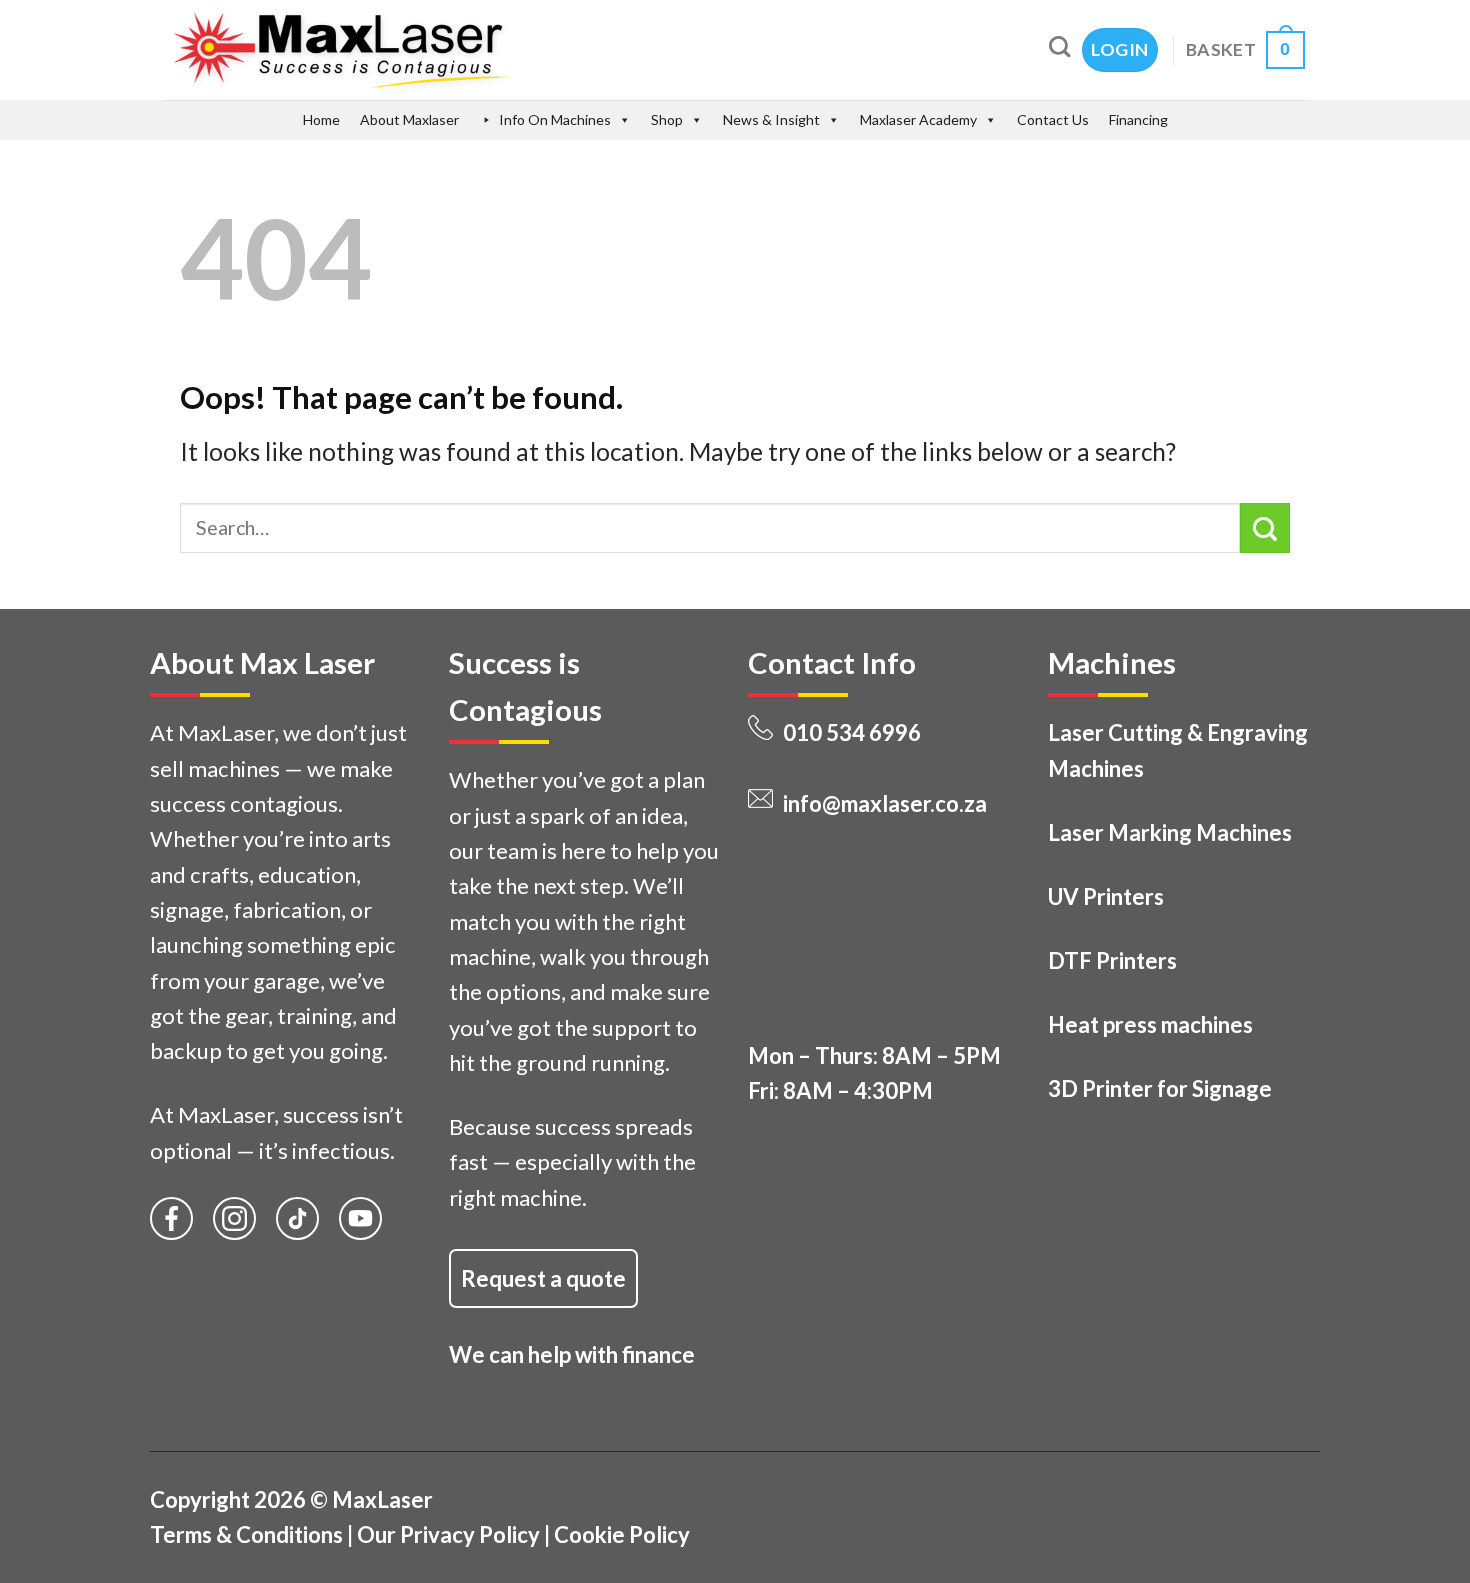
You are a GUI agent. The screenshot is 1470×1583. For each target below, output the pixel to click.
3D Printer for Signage (1160, 1088)
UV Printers (1106, 896)
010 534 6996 (852, 732)
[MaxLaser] (426, 50)
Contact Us (1053, 119)
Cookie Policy (622, 1534)
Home (321, 119)
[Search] (1059, 46)
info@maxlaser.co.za (885, 803)
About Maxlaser (409, 119)
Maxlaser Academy (918, 119)
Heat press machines (1150, 1024)
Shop (667, 119)
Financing (1138, 119)
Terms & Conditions (246, 1534)
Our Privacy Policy (448, 1534)
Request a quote (543, 1278)
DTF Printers (1112, 960)
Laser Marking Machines (1170, 832)
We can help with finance (572, 1354)
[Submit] (1265, 527)
